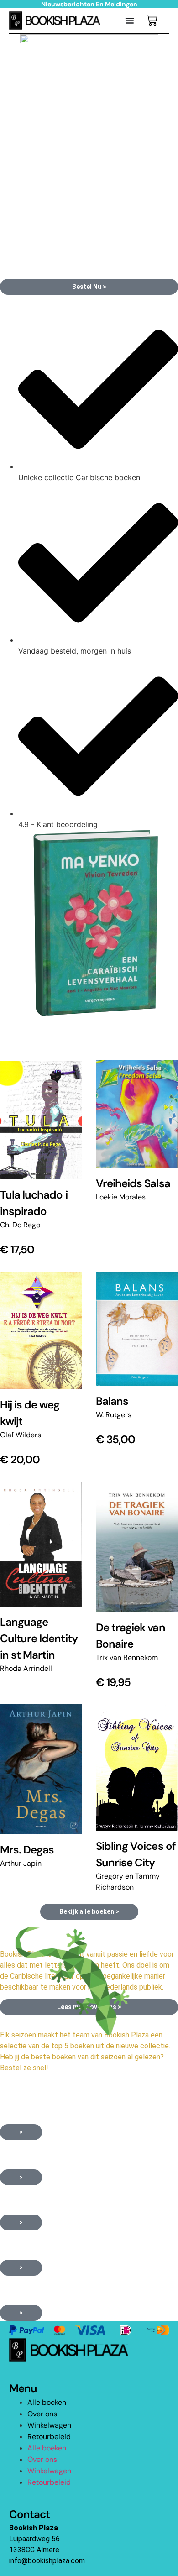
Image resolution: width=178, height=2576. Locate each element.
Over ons (42, 2414)
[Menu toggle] (130, 21)
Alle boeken (47, 2402)
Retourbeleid (49, 2437)
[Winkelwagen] (152, 21)
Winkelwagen (49, 2425)
